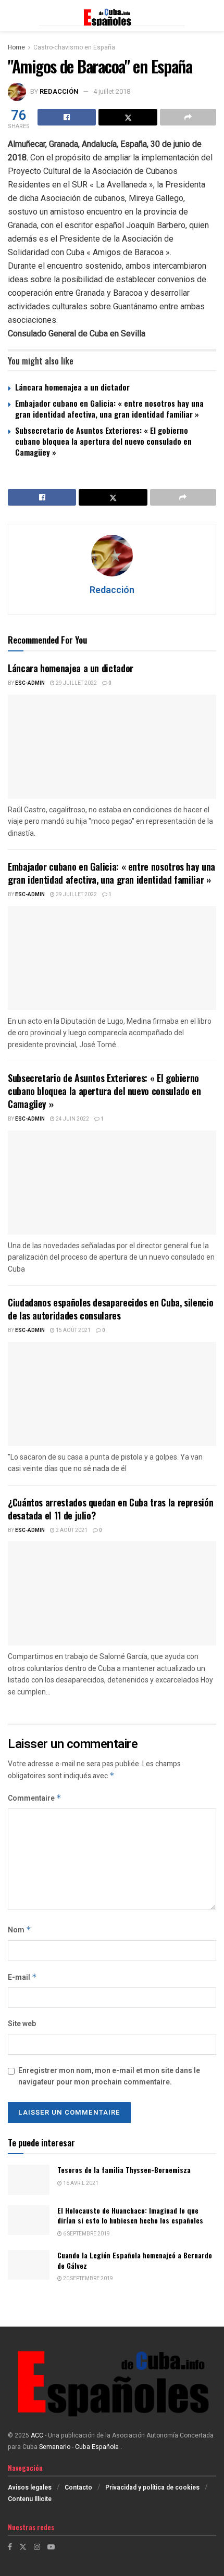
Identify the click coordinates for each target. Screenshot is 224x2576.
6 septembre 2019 (86, 2234)
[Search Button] (211, 16)
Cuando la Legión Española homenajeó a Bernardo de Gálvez (135, 2260)
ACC (37, 2435)
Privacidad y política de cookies (152, 2487)
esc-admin (30, 683)
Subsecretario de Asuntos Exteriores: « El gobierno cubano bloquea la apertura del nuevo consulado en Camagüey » (103, 441)
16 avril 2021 (80, 2183)
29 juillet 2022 (76, 683)
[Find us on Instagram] (37, 2547)
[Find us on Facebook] (10, 2547)
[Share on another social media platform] (188, 117)
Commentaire (35, 1798)
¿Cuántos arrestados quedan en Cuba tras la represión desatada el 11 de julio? (110, 1509)
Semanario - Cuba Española (80, 2447)
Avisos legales (30, 2487)
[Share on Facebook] (67, 117)
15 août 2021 (73, 1330)
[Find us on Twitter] (23, 2547)
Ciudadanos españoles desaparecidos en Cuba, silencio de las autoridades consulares (110, 1309)
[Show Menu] (13, 16)
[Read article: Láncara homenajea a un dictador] (112, 747)
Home (16, 47)
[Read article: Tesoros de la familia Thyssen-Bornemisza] (29, 2179)
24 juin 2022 (72, 1119)
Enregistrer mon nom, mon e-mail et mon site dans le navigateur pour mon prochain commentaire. (109, 2076)
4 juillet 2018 (112, 91)
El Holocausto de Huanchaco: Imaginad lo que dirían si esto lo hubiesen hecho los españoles (130, 2215)
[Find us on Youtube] (51, 2547)
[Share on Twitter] (128, 117)
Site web (22, 2024)
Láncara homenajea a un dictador (72, 387)
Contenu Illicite (30, 2499)
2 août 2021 (71, 1530)
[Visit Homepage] (112, 16)
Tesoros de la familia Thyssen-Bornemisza (124, 2170)
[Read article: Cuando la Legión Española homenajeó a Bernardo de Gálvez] (29, 2265)
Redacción (59, 91)
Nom (20, 1930)
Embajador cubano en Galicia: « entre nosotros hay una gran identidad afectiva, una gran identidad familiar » (109, 409)
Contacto (78, 2487)
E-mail (22, 1977)
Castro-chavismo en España (74, 47)
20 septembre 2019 (88, 2279)
